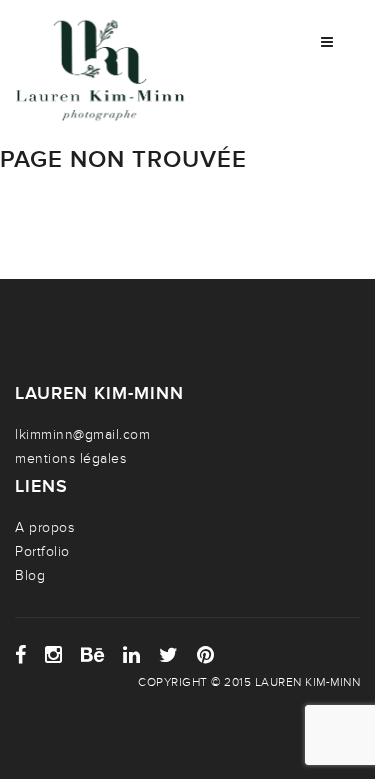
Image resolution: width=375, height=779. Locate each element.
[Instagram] (54, 655)
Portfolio (42, 551)
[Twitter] (169, 655)
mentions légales (70, 458)
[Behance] (93, 655)
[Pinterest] (206, 655)
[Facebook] (21, 655)
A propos (44, 527)
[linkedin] (132, 655)
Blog (30, 575)
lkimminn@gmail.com (82, 434)
